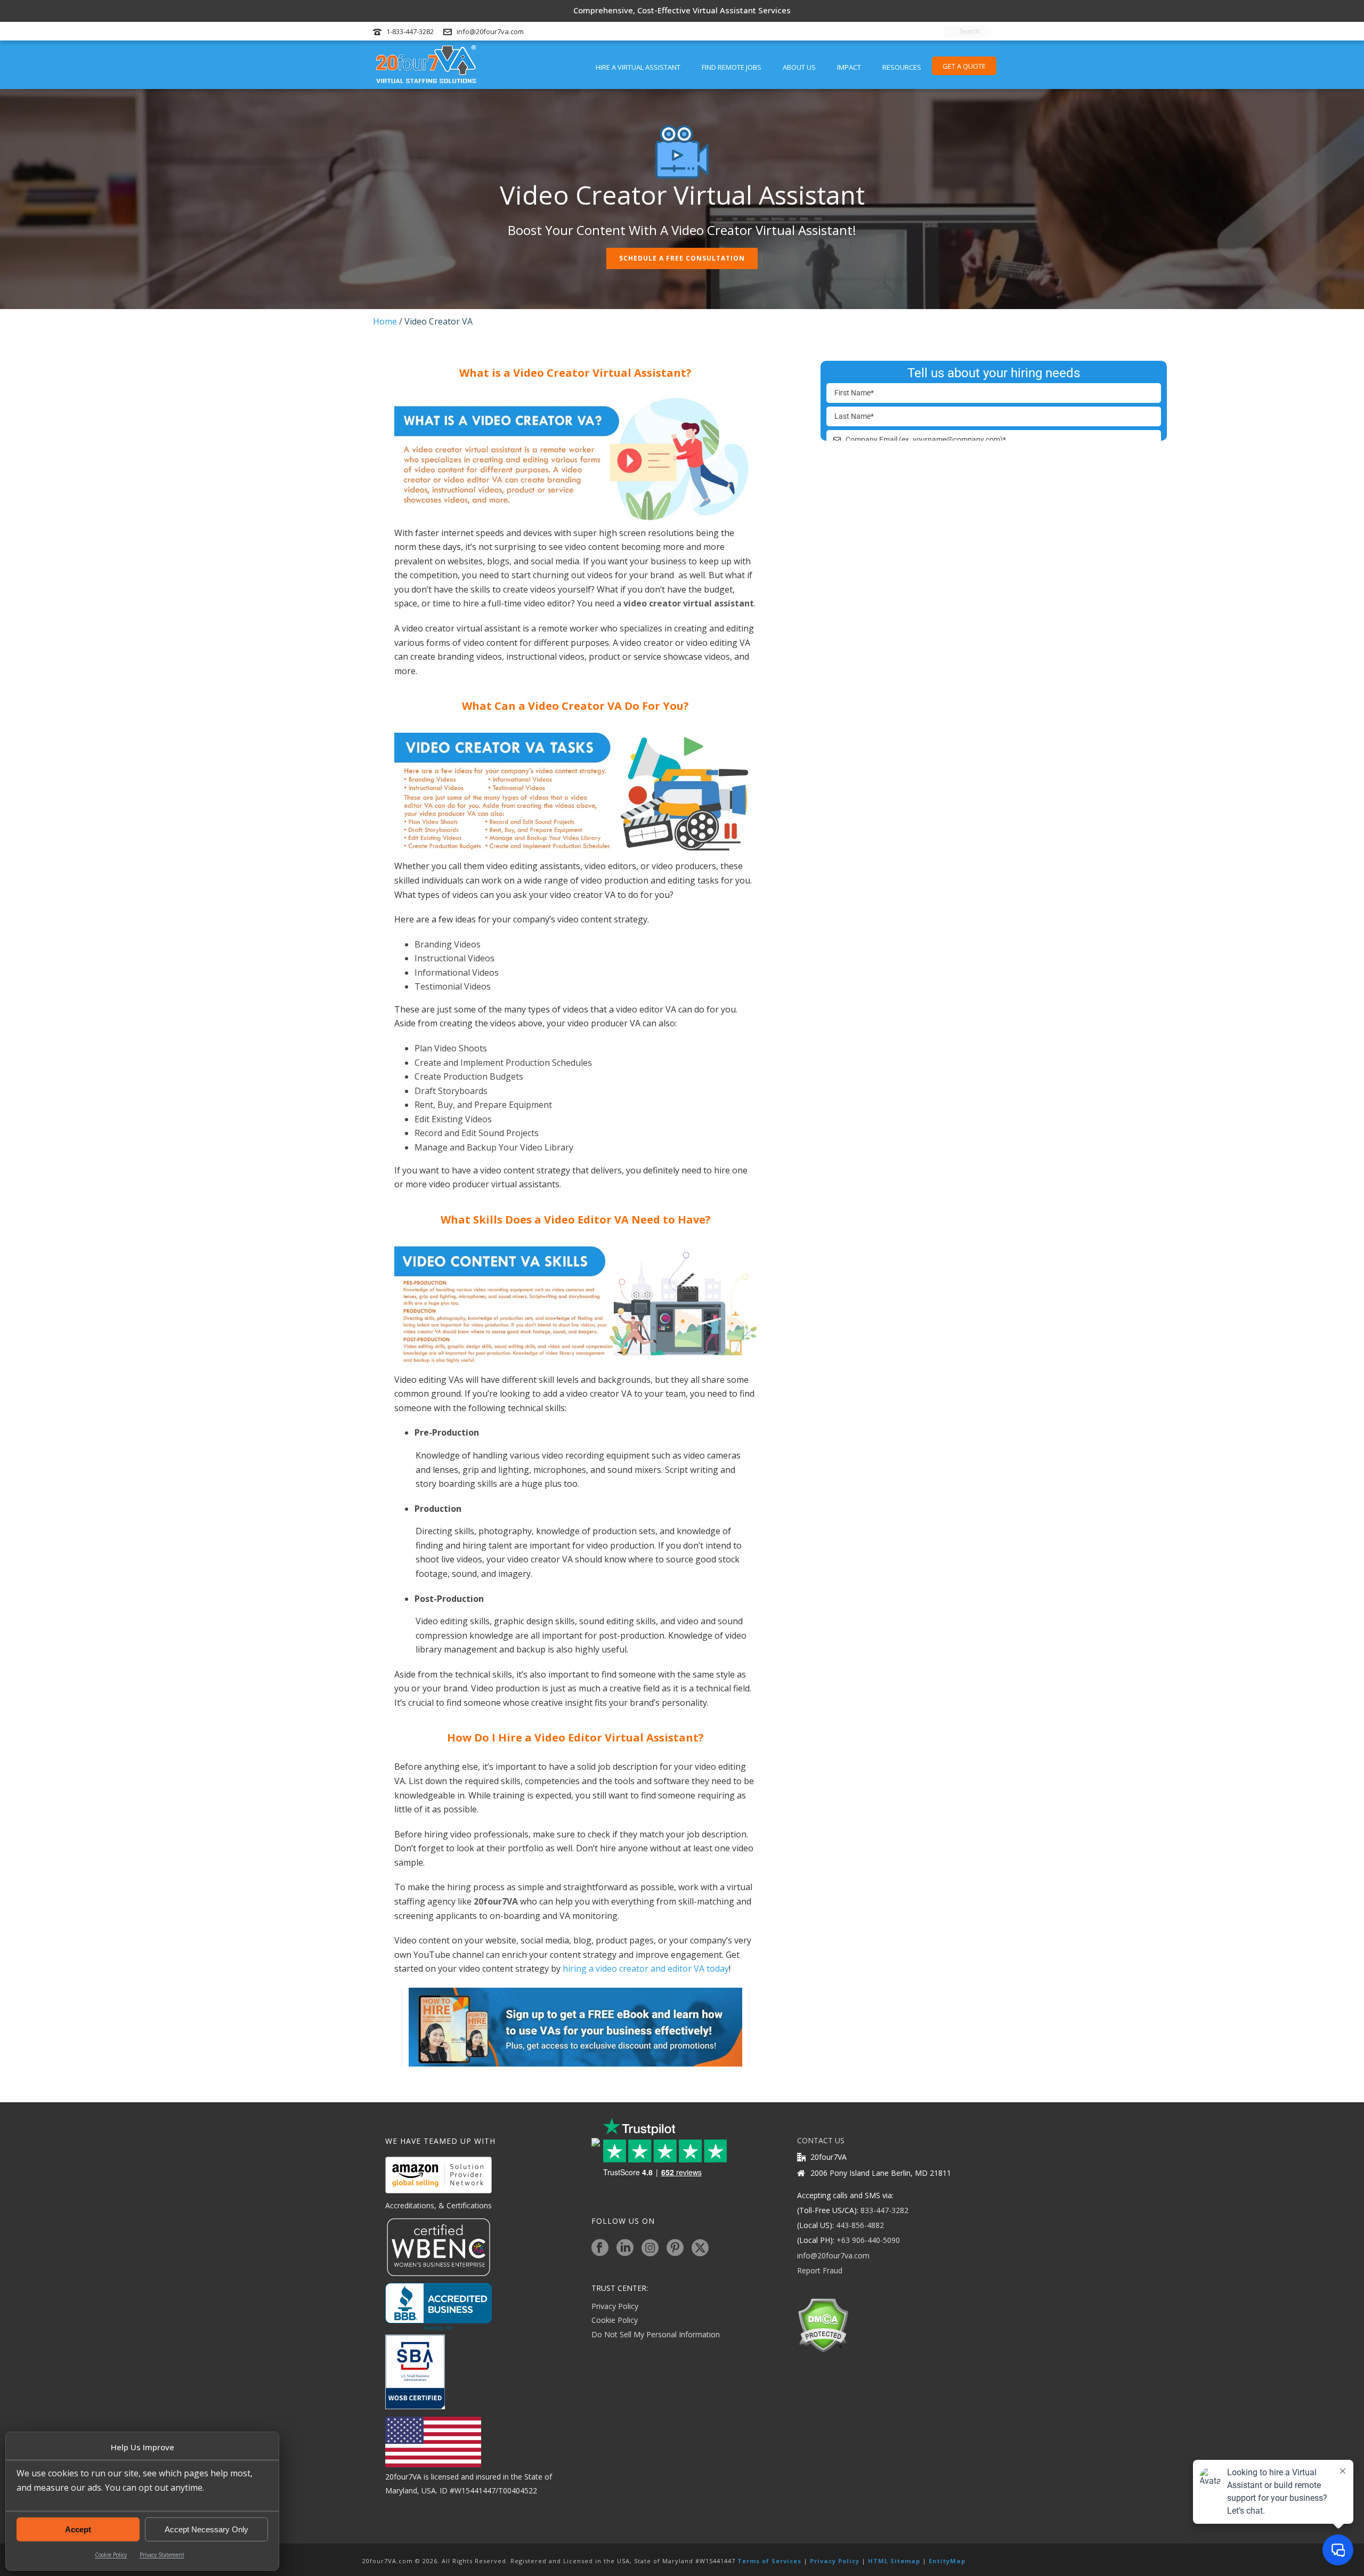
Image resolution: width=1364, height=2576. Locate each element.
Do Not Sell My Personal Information (656, 2334)
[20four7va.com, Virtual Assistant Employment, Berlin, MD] (439, 2307)
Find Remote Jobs (732, 67)
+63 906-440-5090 (868, 2240)
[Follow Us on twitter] (700, 2248)
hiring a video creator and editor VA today (646, 1969)
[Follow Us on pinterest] (675, 2248)
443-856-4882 (860, 2225)
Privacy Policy (615, 2306)
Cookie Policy (111, 2555)
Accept (78, 2529)
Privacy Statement (162, 2555)
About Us (799, 67)
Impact (849, 67)
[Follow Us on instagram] (650, 2248)
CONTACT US (821, 2140)
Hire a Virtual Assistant (638, 67)
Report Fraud (820, 2270)
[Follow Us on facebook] (600, 2248)
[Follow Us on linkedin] (625, 2248)
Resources (902, 67)
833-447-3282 (884, 2210)
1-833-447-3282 (410, 31)
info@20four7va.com (490, 31)
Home (385, 321)
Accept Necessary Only (206, 2529)
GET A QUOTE (964, 66)
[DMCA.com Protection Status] (823, 2324)
